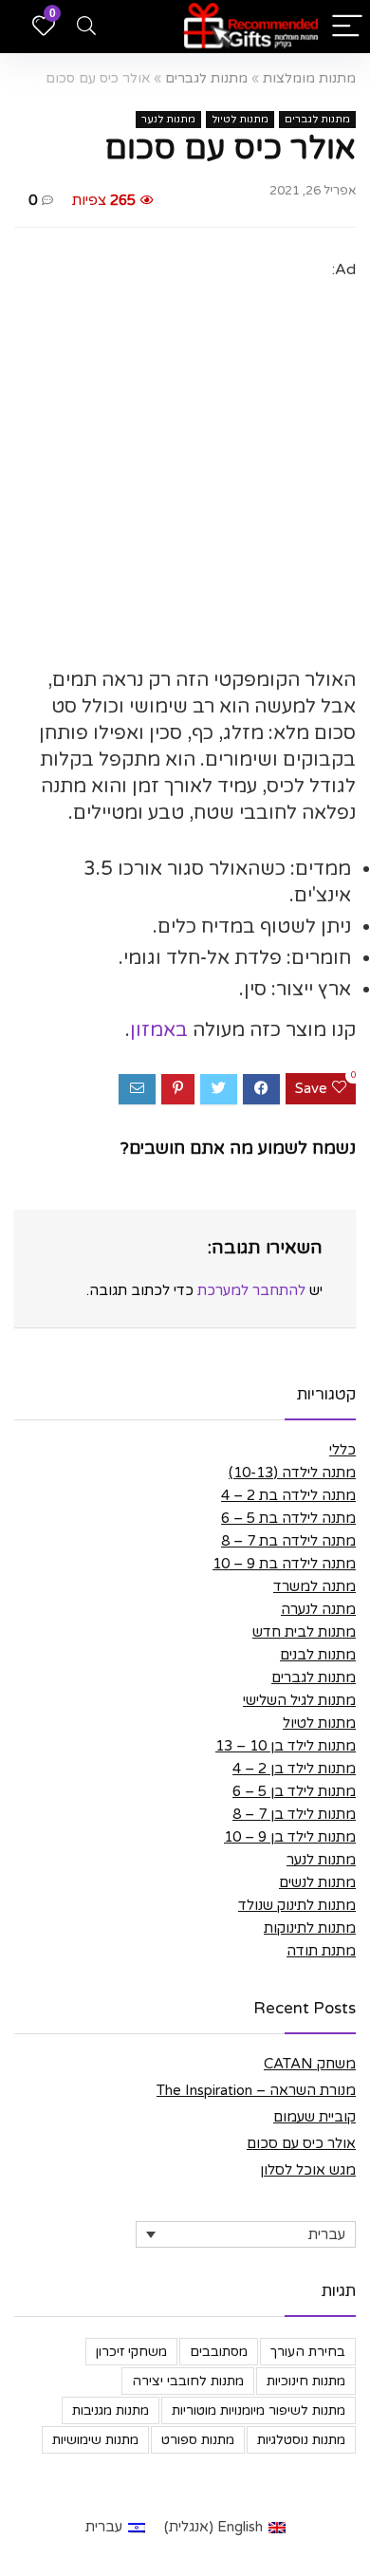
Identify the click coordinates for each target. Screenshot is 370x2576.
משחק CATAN (310, 2064)
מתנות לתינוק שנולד (297, 1905)
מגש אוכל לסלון (308, 2170)
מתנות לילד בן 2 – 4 (294, 1769)
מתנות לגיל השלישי (299, 1700)
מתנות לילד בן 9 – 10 (290, 1837)
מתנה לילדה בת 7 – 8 (288, 1541)
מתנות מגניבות (111, 2410)
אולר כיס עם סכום (301, 2143)
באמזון (159, 1030)
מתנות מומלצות (309, 78)
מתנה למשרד (314, 1586)
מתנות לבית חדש (304, 1632)
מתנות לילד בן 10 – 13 (286, 1746)
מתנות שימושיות (95, 2440)
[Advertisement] (185, 468)
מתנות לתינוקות (310, 1928)
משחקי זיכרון (131, 2352)
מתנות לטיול (240, 119)
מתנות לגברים (206, 78)
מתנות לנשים (317, 1882)
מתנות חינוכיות (306, 2381)
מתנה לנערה (318, 1609)
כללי (342, 1450)
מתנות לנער (168, 119)
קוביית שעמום (314, 2117)
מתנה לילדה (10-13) (292, 1473)
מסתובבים (219, 2352)
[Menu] (347, 27)
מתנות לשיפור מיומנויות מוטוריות (259, 2410)
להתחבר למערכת (251, 1290)
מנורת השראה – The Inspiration (256, 2090)
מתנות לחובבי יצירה (188, 2381)
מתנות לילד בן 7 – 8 (294, 1814)
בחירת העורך (308, 2352)
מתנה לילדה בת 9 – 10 (284, 1564)
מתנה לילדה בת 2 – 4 (288, 1495)
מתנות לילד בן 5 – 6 (294, 1791)
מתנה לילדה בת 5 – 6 (288, 1518)
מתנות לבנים (318, 1655)
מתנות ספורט (198, 2440)
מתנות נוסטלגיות (301, 2440)
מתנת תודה (321, 1951)
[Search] (86, 27)
